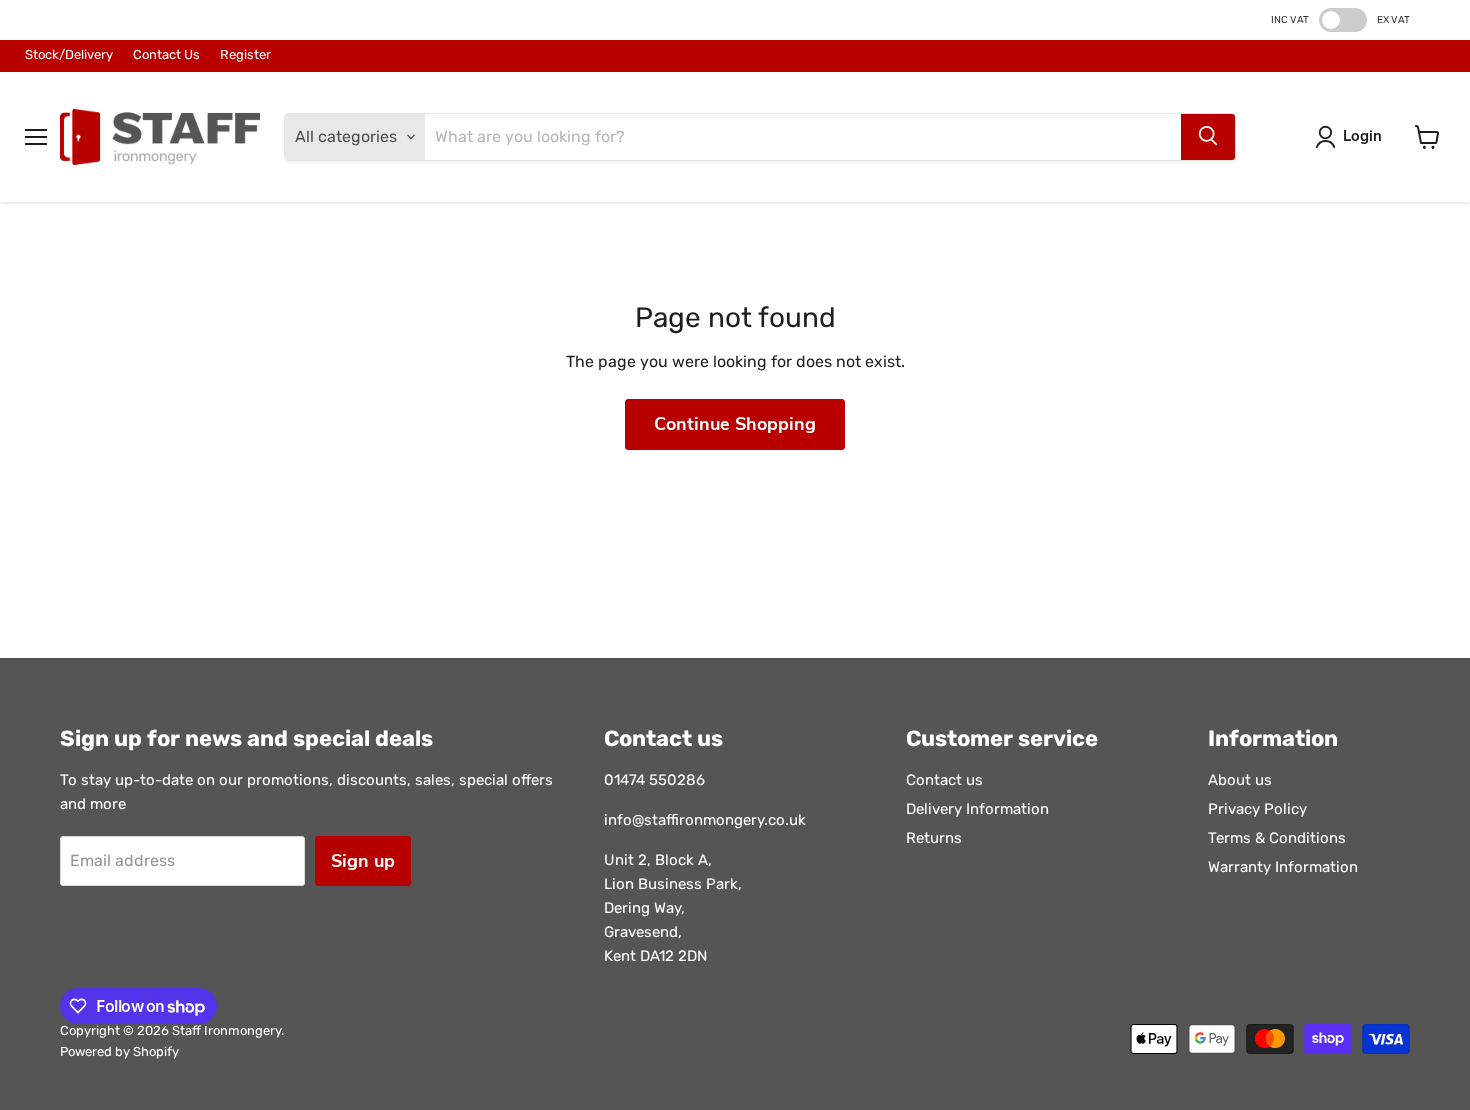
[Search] (1208, 137)
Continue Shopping (735, 424)
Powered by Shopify (119, 1051)
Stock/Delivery (69, 55)
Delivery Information (977, 809)
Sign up (363, 861)
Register (245, 55)
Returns (934, 838)
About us (1240, 780)
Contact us (944, 780)
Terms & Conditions (1277, 838)
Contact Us (166, 55)
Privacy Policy (1257, 809)
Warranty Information (1283, 867)
